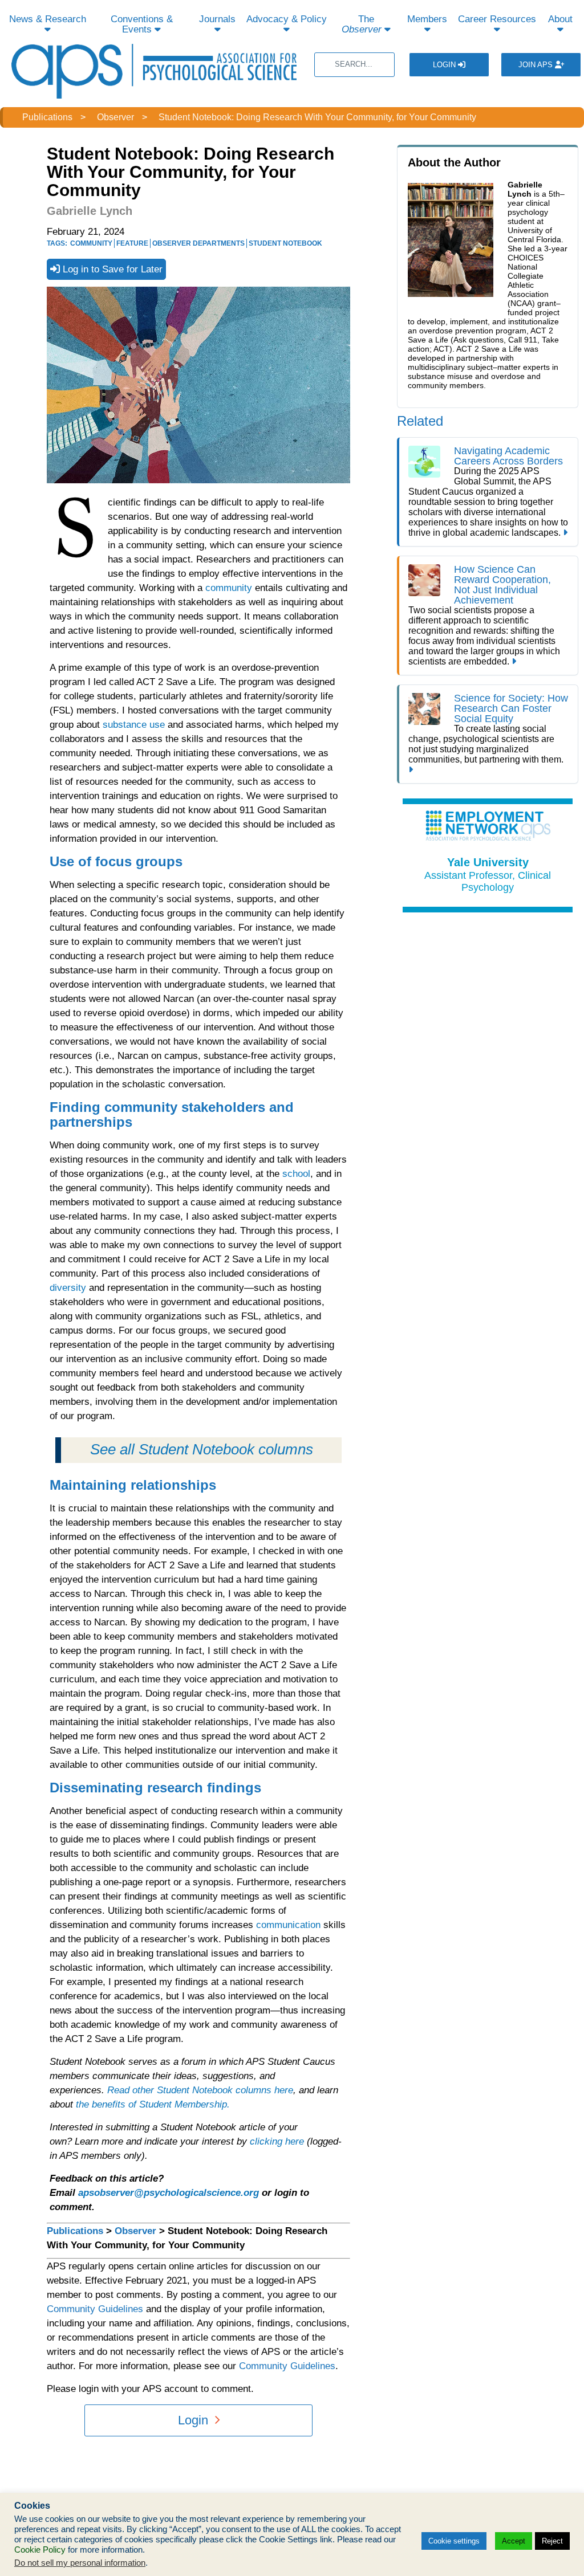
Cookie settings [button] (454, 2541)
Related (420, 421)
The (362, 24)
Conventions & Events (142, 24)
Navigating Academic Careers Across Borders (508, 456)
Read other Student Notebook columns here (200, 2090)
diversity (68, 1288)
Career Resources (497, 19)
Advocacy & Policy (287, 19)
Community (91, 243)
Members (427, 19)
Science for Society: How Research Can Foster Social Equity (511, 708)
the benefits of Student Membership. (153, 2104)
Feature (132, 243)
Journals (217, 19)
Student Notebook (285, 243)
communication (288, 1925)
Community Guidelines (95, 2309)
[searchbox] (354, 65)
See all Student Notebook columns (202, 1449)
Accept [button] (514, 2541)
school (296, 1174)
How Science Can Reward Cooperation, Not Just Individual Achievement (502, 585)
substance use (134, 725)
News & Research (48, 19)
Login (445, 65)
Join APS (537, 65)
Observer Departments (198, 243)
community (229, 588)
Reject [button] (552, 2541)
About (560, 19)
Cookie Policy (40, 2550)
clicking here (277, 2141)
